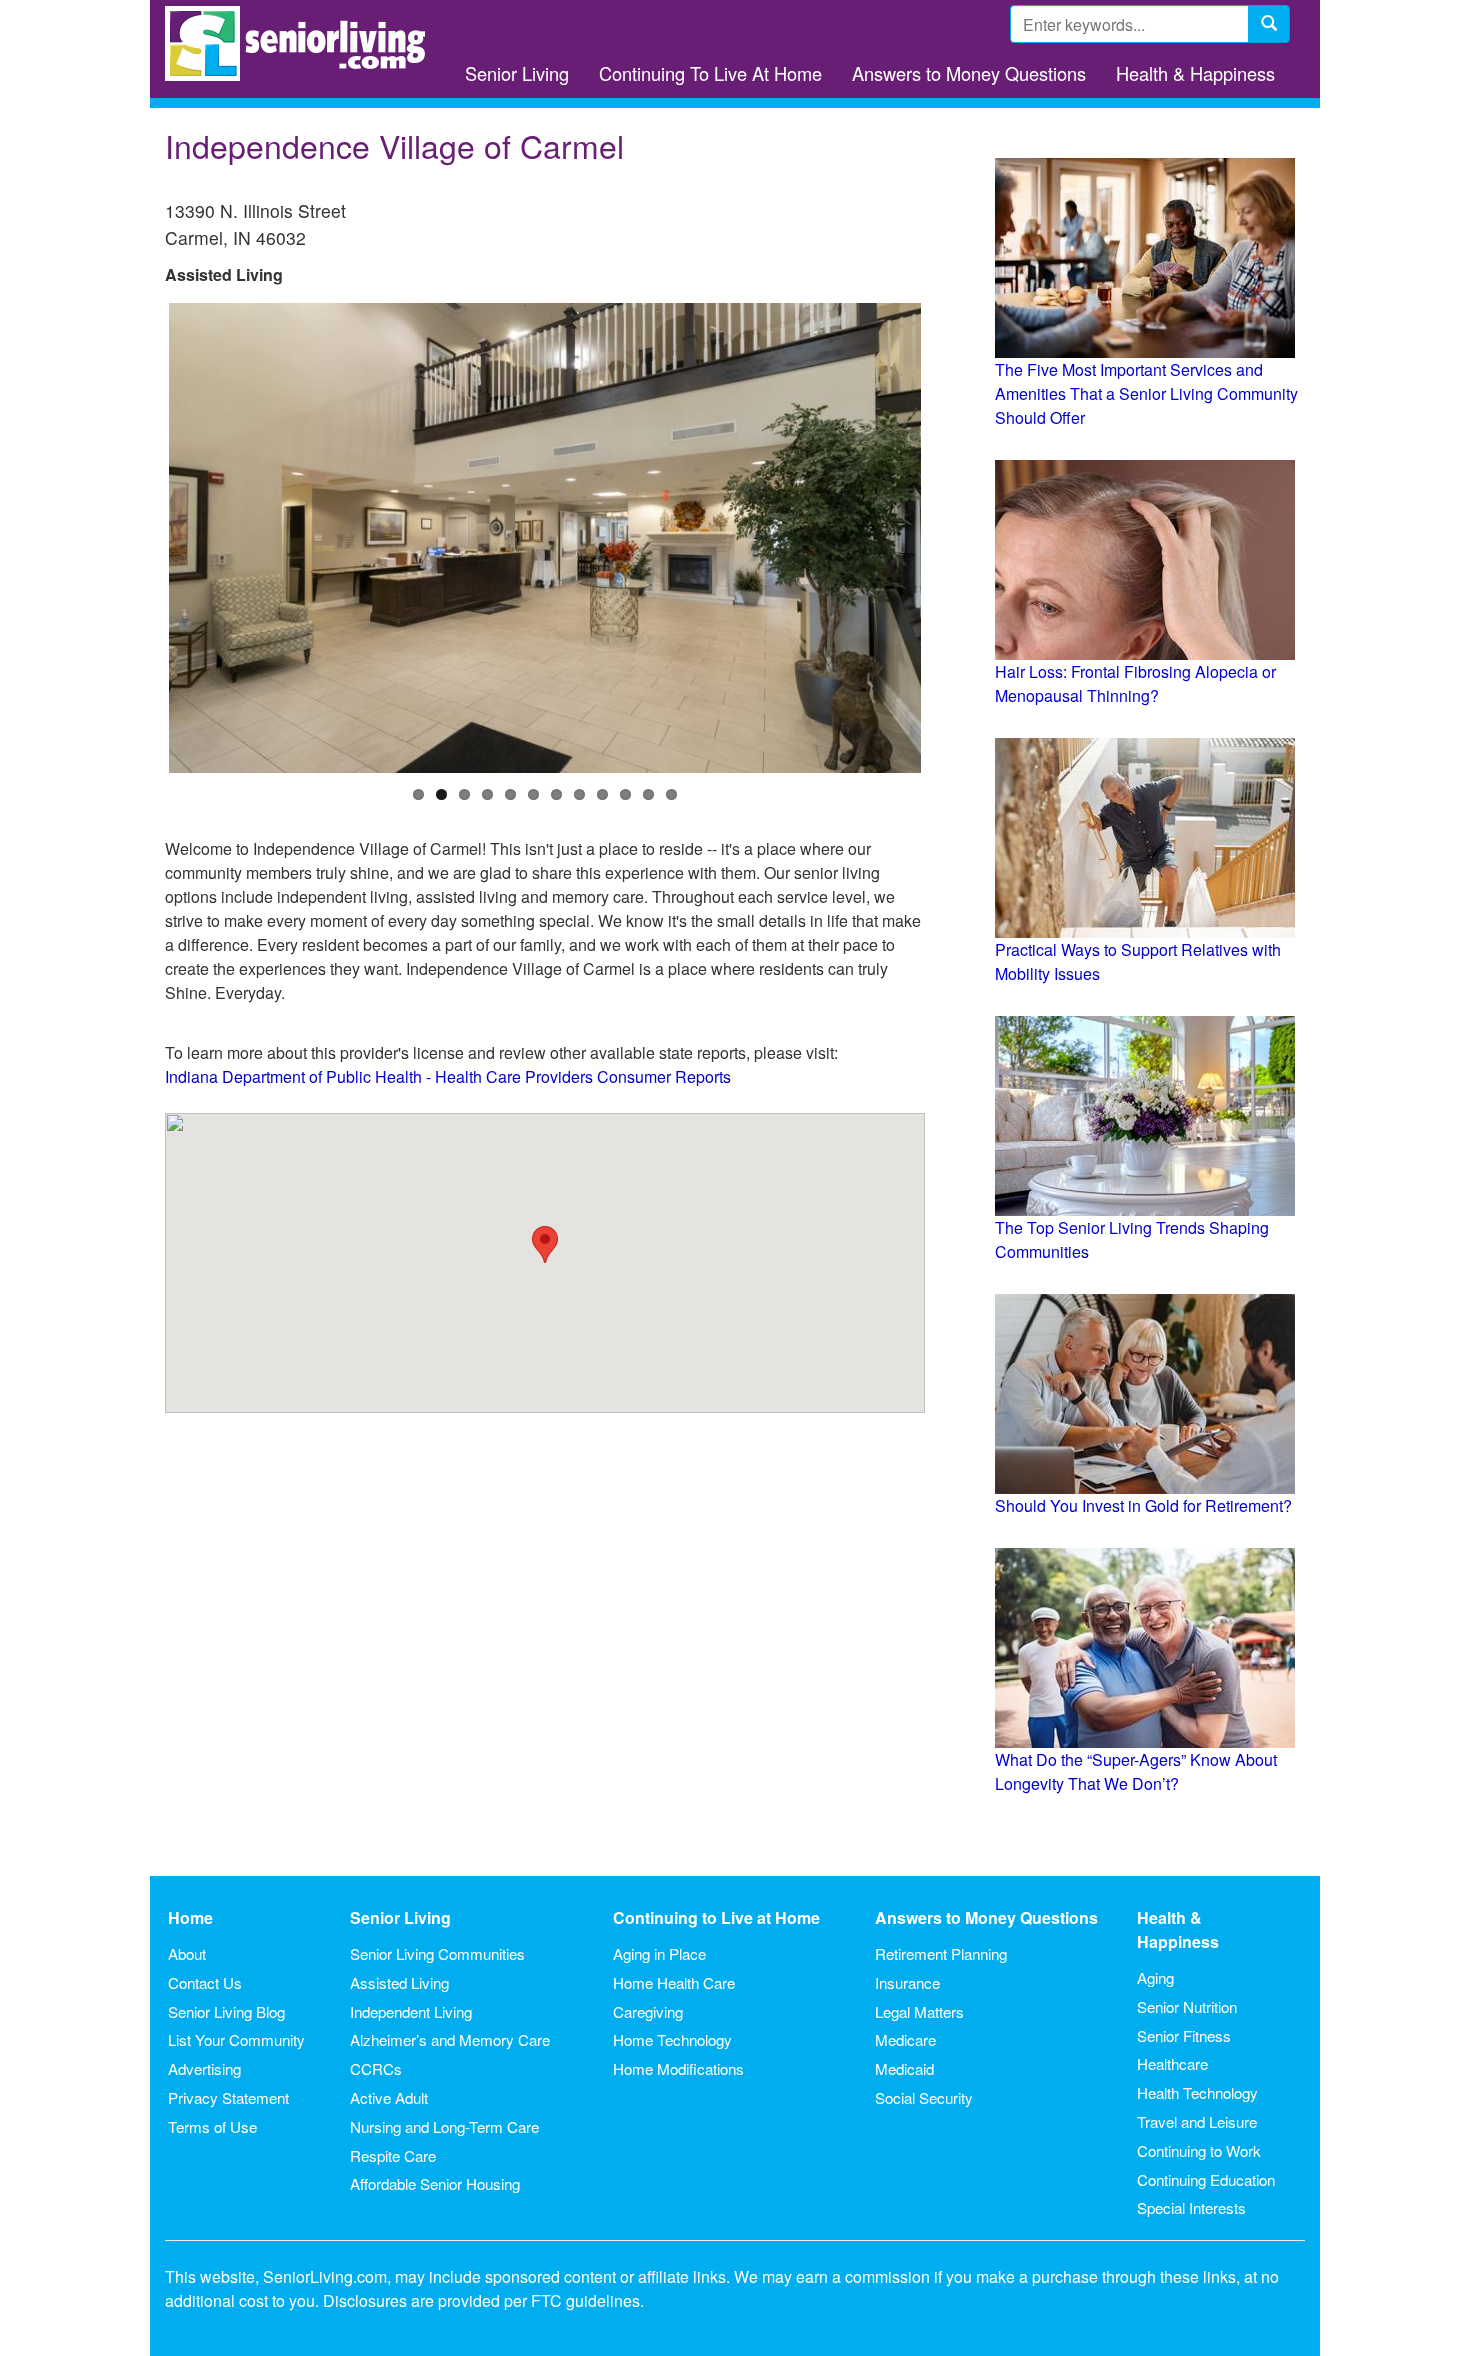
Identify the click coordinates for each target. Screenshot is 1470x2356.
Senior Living (517, 73)
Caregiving (648, 2011)
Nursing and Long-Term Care (444, 2126)
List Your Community (236, 2039)
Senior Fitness (1184, 2035)
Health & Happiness (1195, 73)
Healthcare (1172, 2063)
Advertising (204, 2068)
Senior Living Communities (437, 1953)
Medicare (905, 2039)
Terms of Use (212, 2126)
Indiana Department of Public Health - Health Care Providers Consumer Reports (448, 1076)
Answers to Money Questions (969, 73)
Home (190, 1917)
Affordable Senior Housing (435, 2183)
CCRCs (376, 2068)
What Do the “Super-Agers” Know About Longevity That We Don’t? (1136, 1771)
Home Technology (672, 2039)
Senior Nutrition (1187, 2006)
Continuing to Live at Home (716, 1917)
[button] (545, 1244)
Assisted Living (399, 1982)
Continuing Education (1206, 2179)
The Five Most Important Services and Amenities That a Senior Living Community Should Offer (1146, 393)
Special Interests (1191, 2207)
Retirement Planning (941, 1953)
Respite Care (393, 2155)
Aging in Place (659, 1953)
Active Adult (389, 2097)
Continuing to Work (1199, 2150)
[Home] (302, 43)
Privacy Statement (228, 2097)
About (187, 1953)
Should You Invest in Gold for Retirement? (1143, 1505)
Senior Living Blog (226, 2011)
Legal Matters (919, 2011)
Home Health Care (674, 1982)
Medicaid (904, 2068)
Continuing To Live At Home (710, 73)
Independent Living (411, 2011)
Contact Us (205, 1982)
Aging (1155, 1977)
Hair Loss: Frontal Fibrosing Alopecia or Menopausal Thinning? (1135, 683)
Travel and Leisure (1197, 2121)
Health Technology (1197, 2092)
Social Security (924, 2097)
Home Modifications (678, 2068)
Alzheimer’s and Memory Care (450, 2039)
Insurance (907, 1982)
